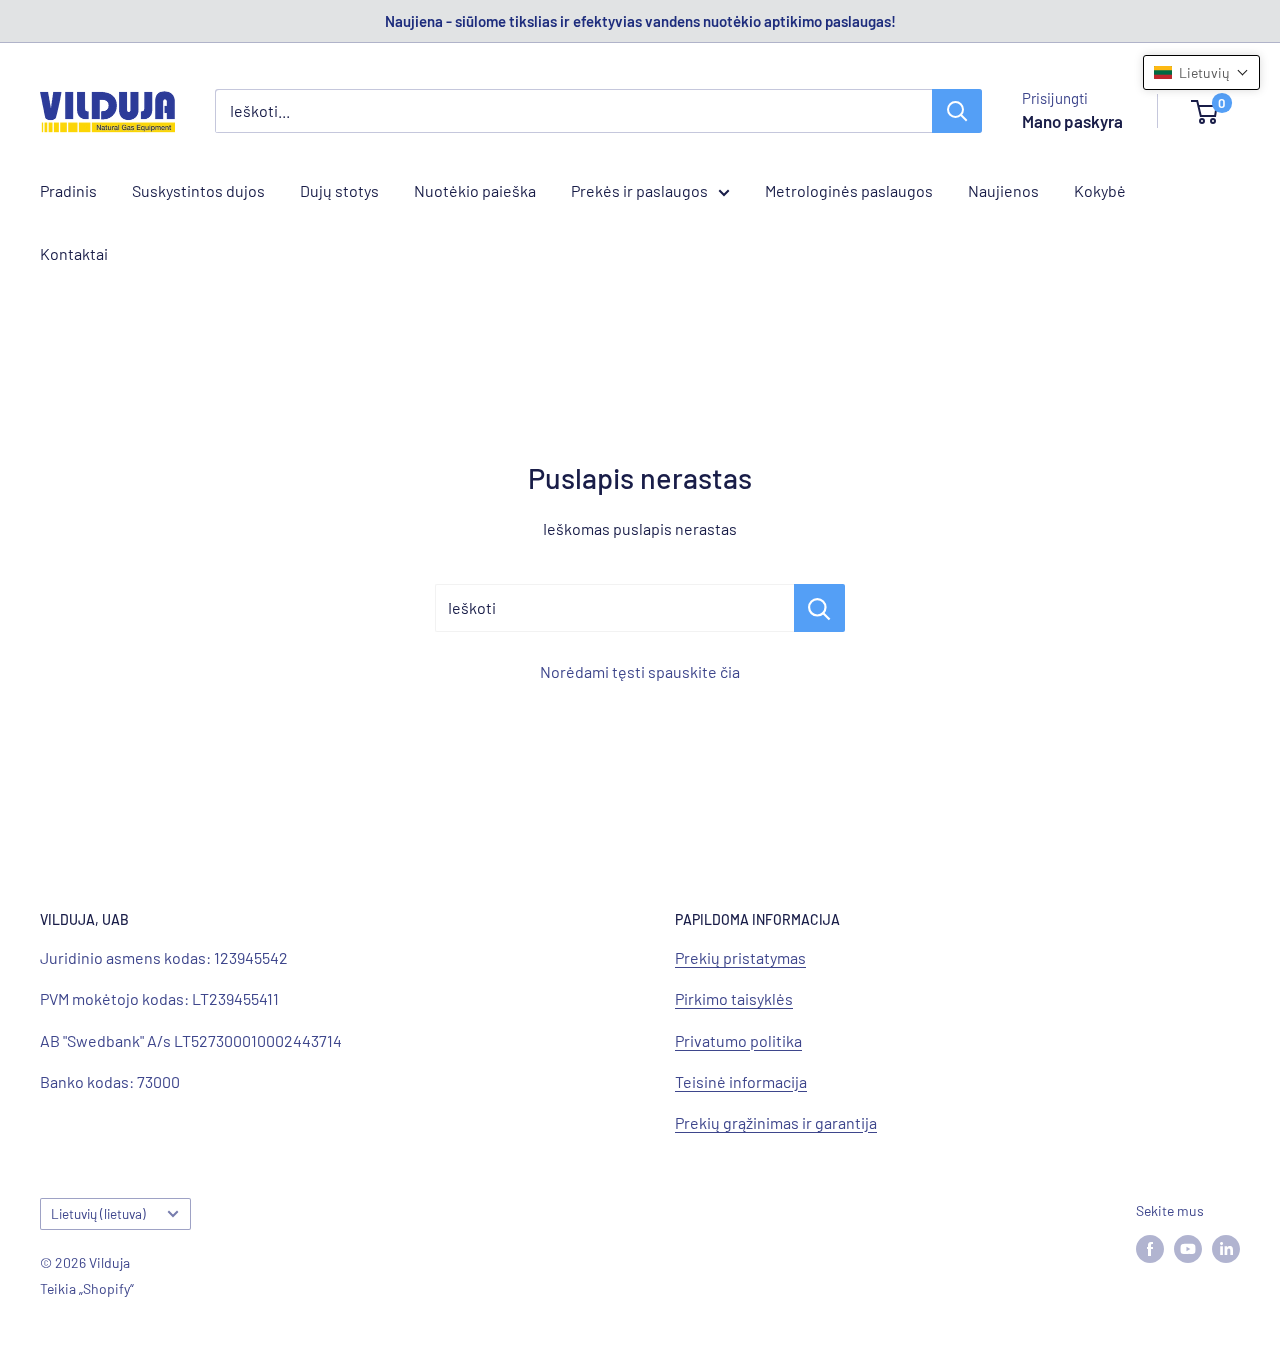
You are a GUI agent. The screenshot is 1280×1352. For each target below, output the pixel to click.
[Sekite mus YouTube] (1188, 1249)
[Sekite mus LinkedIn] (1226, 1249)
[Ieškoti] (957, 111)
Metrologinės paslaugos (849, 190)
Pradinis (68, 190)
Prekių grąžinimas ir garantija (776, 1122)
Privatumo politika (738, 1040)
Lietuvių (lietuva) (98, 1213)
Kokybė (1100, 190)
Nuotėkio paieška (475, 190)
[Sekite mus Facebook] (1150, 1249)
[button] (1201, 72)
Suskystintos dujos (198, 190)
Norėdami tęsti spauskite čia (640, 671)
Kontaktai (74, 253)
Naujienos (1003, 190)
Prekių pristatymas (740, 957)
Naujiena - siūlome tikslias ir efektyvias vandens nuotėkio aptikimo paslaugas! (640, 21)
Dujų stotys (339, 190)
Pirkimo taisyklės (734, 998)
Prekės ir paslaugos (639, 190)
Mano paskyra (1072, 121)
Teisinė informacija (741, 1081)
